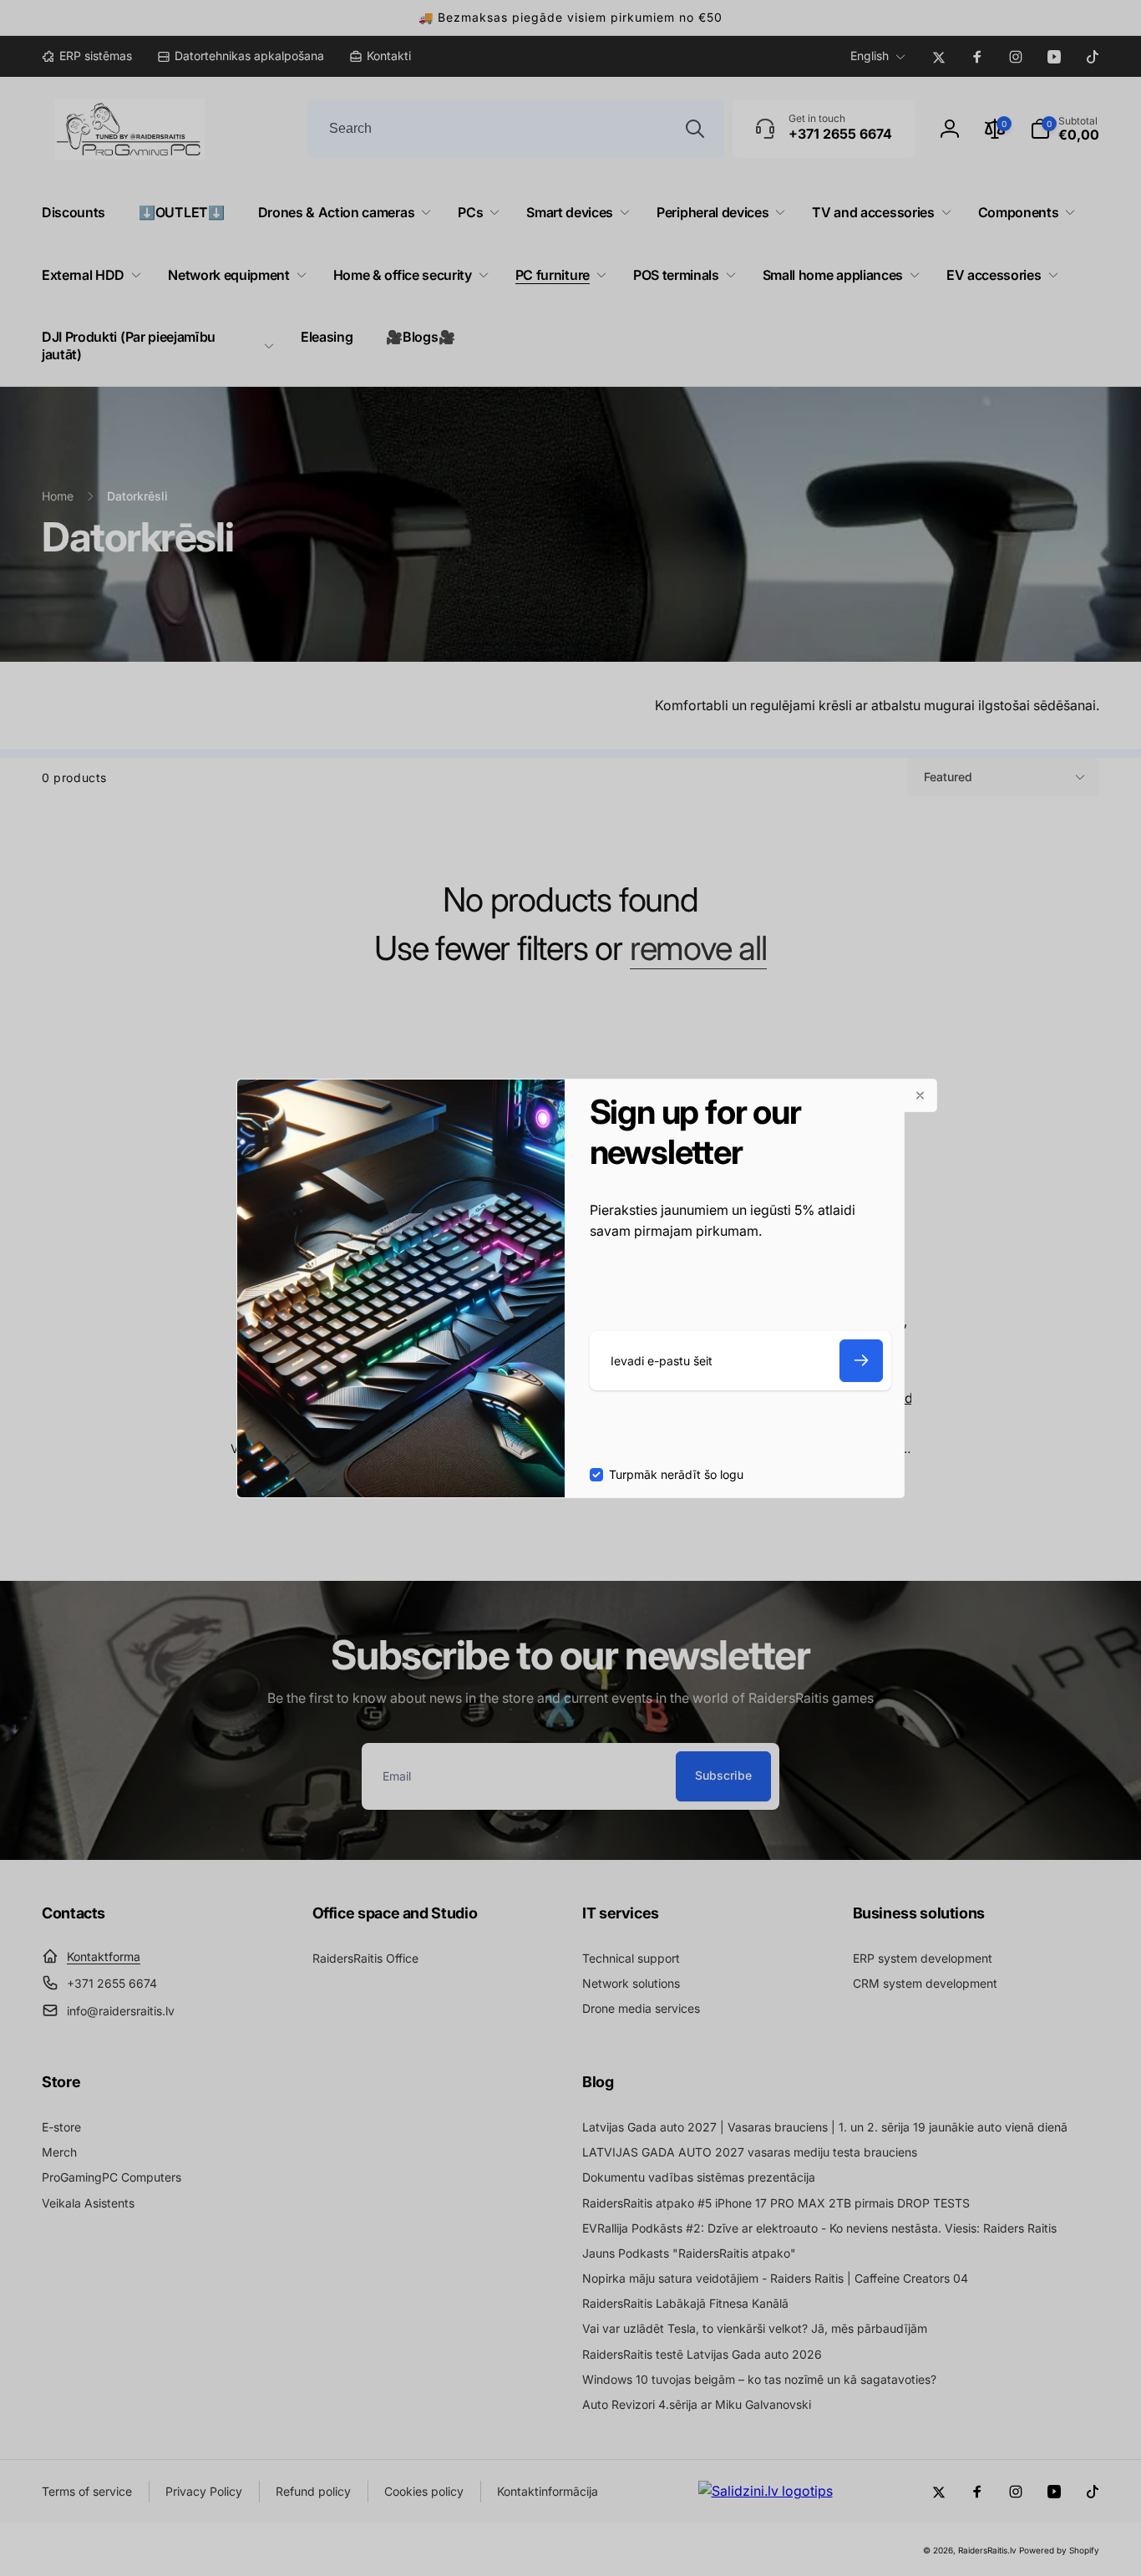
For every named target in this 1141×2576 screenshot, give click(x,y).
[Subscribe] (861, 1361)
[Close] (920, 1095)
